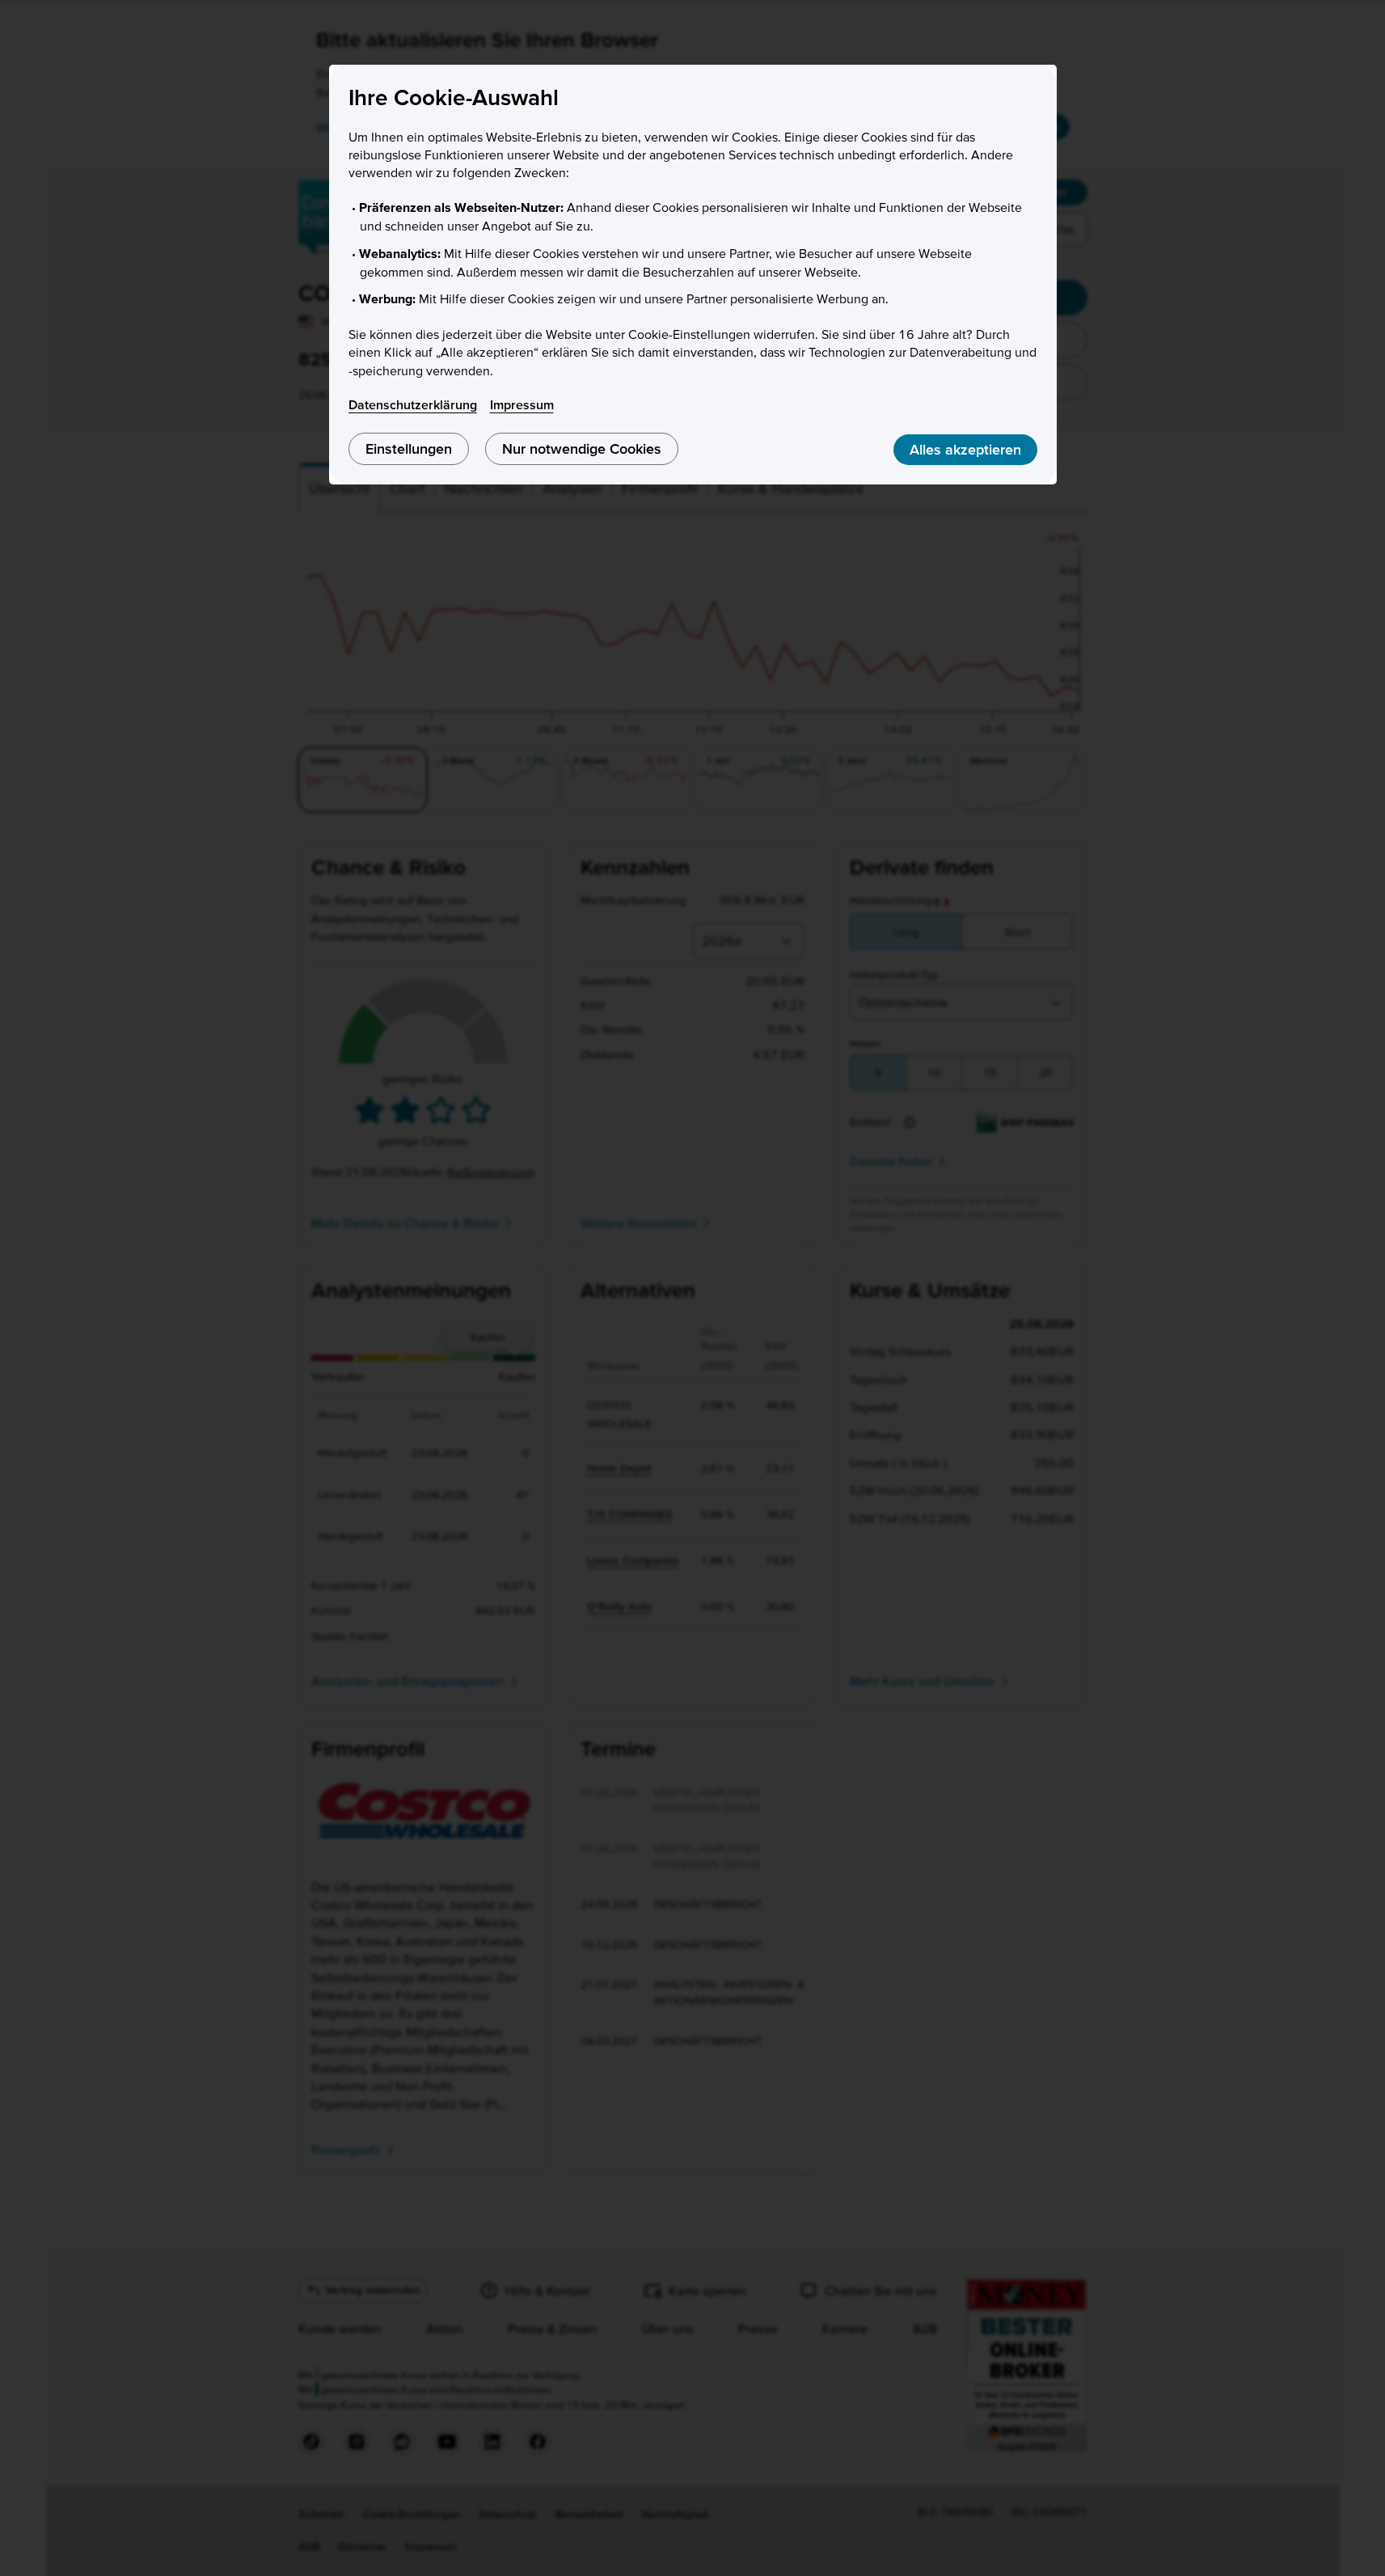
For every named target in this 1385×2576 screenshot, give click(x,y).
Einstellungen (409, 448)
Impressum (522, 404)
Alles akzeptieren (965, 449)
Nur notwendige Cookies (582, 448)
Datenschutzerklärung (413, 404)
